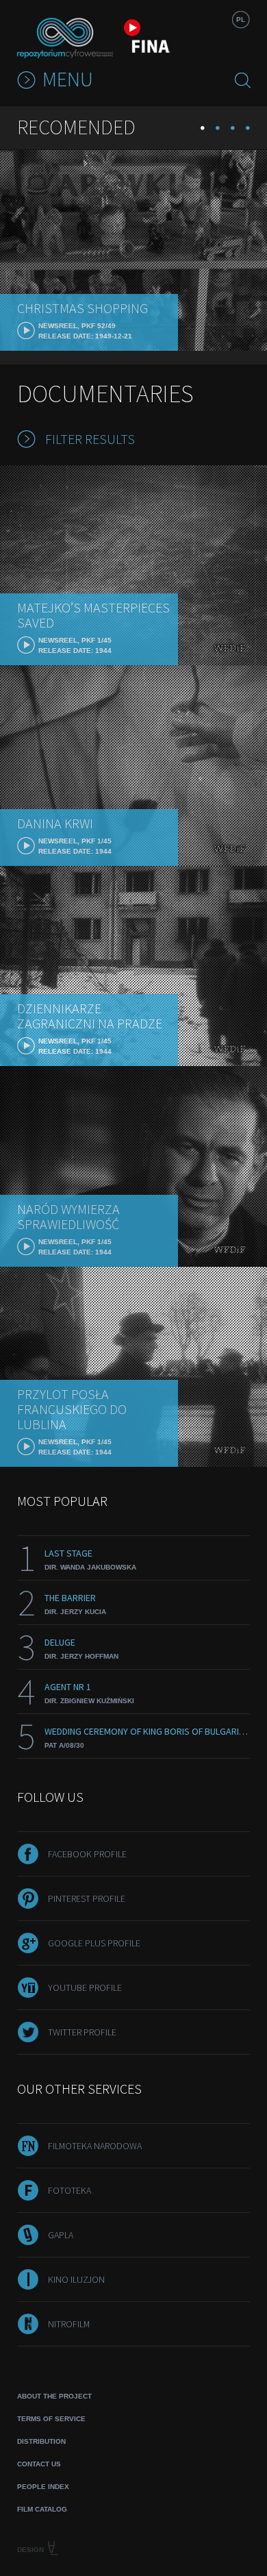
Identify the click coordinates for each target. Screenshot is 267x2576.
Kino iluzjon (76, 2279)
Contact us (39, 2464)
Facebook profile (87, 1854)
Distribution (41, 2441)
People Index (43, 2487)
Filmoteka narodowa (95, 2146)
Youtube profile (85, 1987)
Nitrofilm (69, 2324)
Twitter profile (82, 2032)
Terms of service (51, 2419)
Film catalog (42, 2509)
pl (241, 20)
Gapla (61, 2235)
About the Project (54, 2396)
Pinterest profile (87, 1898)
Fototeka (69, 2190)
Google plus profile (94, 1943)
